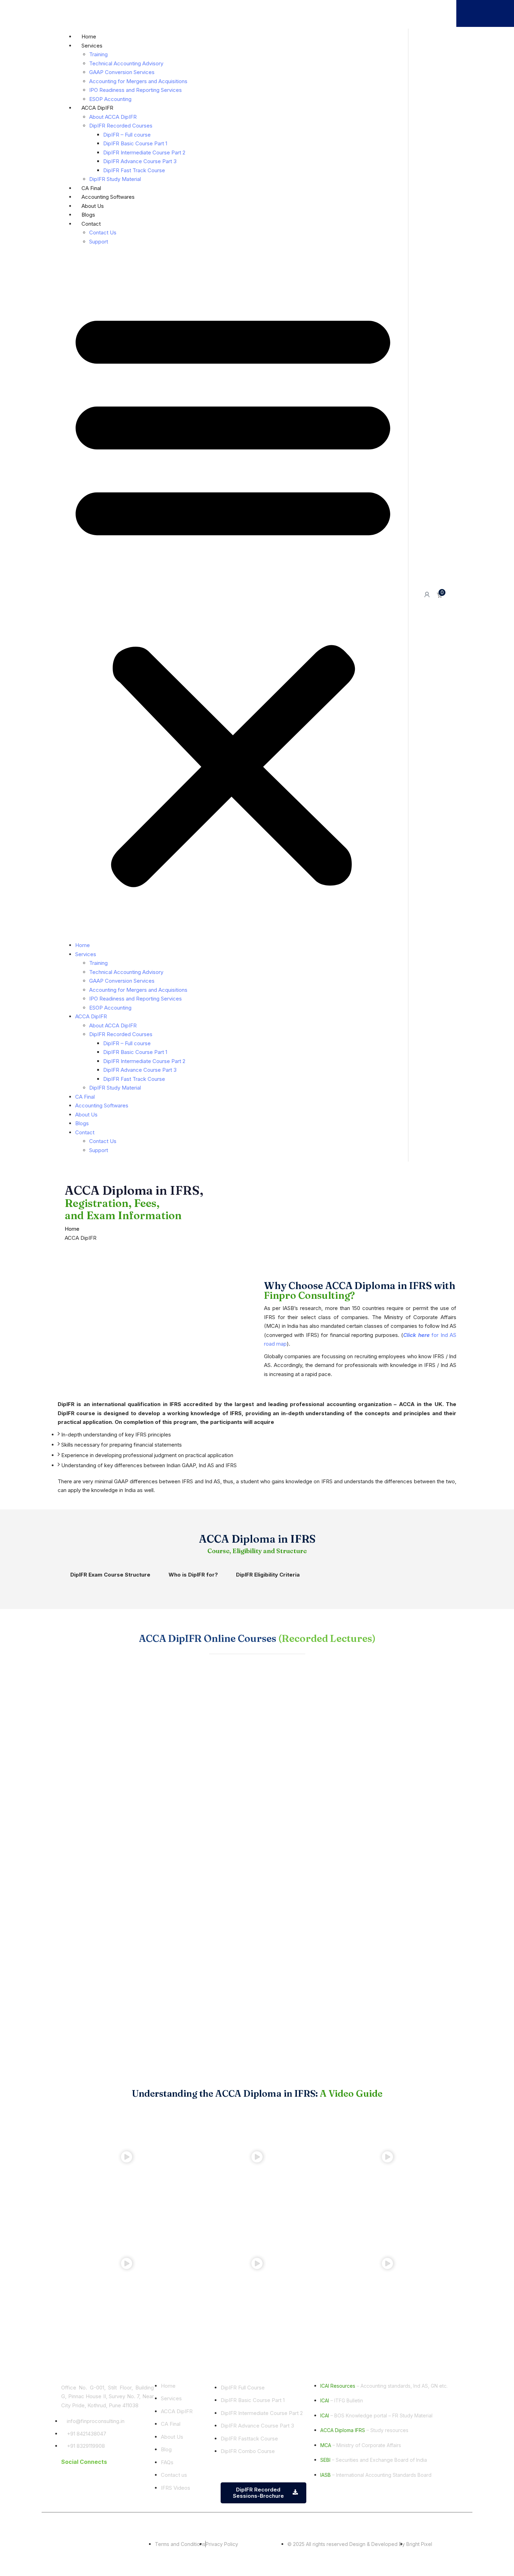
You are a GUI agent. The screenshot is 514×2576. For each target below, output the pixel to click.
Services (92, 46)
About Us (93, 206)
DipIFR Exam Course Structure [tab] (110, 1575)
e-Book (192, 10)
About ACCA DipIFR (113, 117)
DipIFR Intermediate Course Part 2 (144, 152)
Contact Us (103, 232)
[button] (233, 595)
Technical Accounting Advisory (126, 63)
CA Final (332, 10)
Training (98, 54)
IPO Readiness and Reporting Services (135, 90)
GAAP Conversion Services (122, 72)
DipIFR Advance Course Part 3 (140, 161)
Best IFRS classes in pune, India (353, 2526)
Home (89, 37)
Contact (91, 224)
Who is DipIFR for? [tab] (193, 1575)
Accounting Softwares (108, 197)
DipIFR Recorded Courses (121, 126)
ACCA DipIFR (97, 108)
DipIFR (257, 10)
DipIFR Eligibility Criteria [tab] (268, 1575)
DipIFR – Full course (127, 135)
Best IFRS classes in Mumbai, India (455, 2526)
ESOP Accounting (110, 99)
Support (99, 242)
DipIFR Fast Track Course (134, 170)
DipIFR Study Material (115, 179)
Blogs (88, 215)
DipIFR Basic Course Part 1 (135, 143)
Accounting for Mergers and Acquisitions (138, 81)
